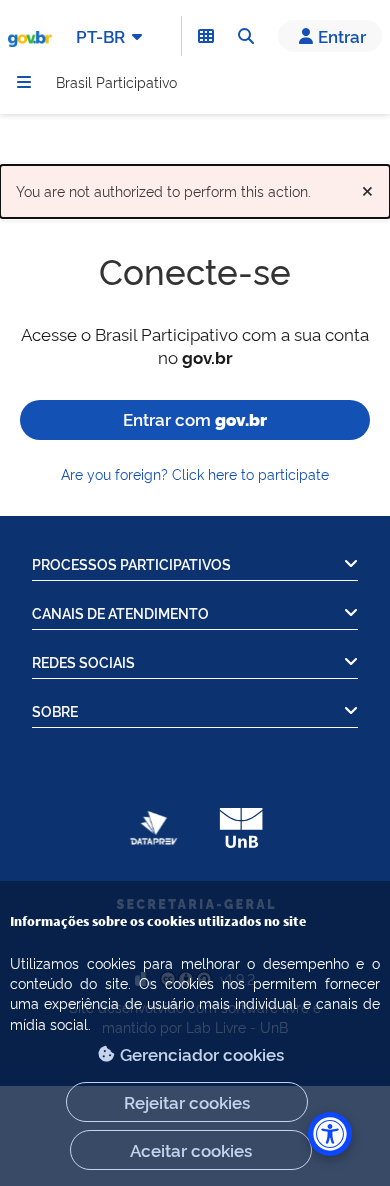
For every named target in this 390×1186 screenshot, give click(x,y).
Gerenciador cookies (202, 1053)
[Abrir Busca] (246, 36)
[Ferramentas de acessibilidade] (330, 1134)
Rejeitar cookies (187, 1101)
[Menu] (24, 82)
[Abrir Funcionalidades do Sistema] (206, 36)
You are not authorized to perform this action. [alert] (195, 186)
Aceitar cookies (191, 1149)
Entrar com (195, 418)
